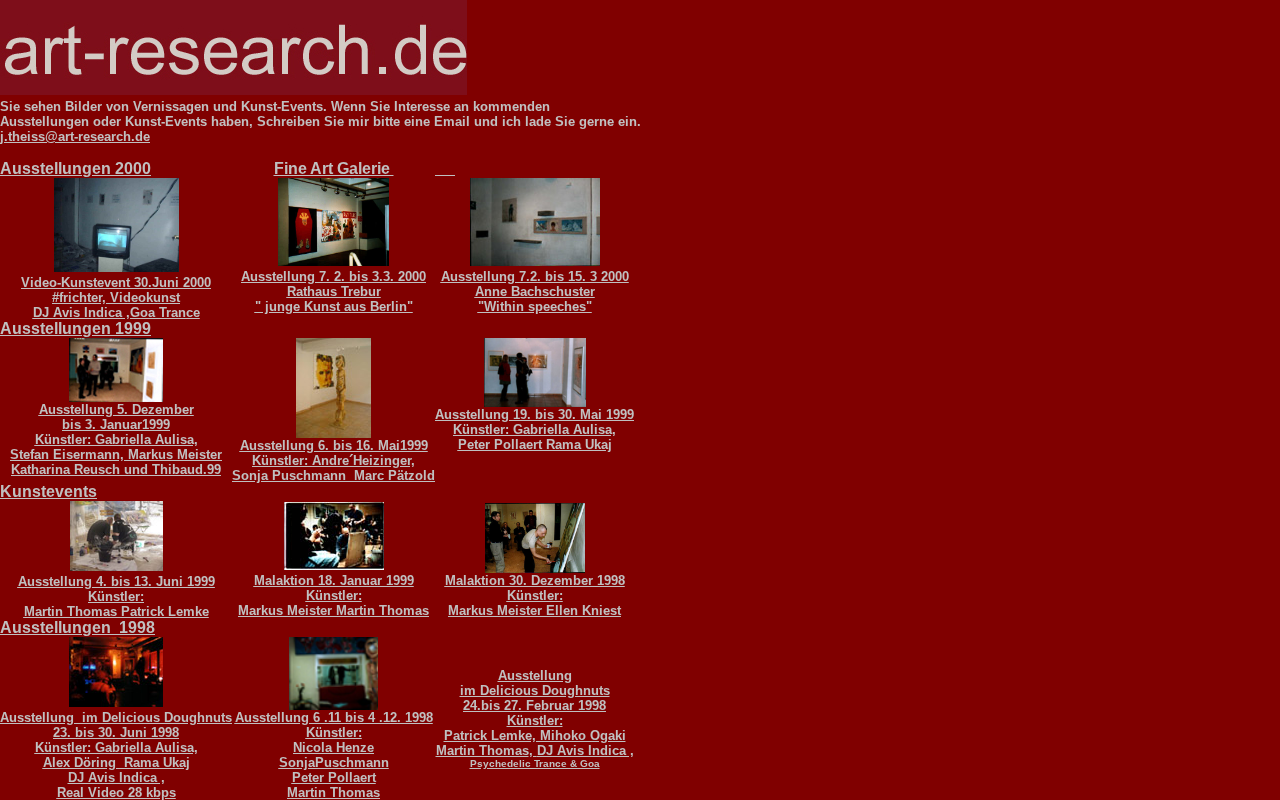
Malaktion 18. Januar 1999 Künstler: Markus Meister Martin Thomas (333, 595)
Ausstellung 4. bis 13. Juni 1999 (116, 581)
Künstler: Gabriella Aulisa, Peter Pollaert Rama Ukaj (534, 429)
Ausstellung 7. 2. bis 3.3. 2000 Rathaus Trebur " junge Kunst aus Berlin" (333, 291)
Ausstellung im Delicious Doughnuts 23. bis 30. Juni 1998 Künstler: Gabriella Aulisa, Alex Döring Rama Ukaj (116, 740)
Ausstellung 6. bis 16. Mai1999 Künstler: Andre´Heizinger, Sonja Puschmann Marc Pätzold (333, 460)
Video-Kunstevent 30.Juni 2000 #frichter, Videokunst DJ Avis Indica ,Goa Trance (116, 297)
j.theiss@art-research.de (75, 136)
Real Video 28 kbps (116, 792)
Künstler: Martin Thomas (84, 604)
